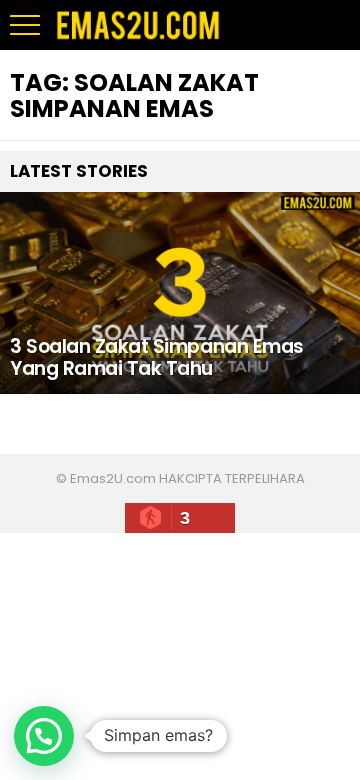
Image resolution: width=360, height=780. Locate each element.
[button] (44, 736)
